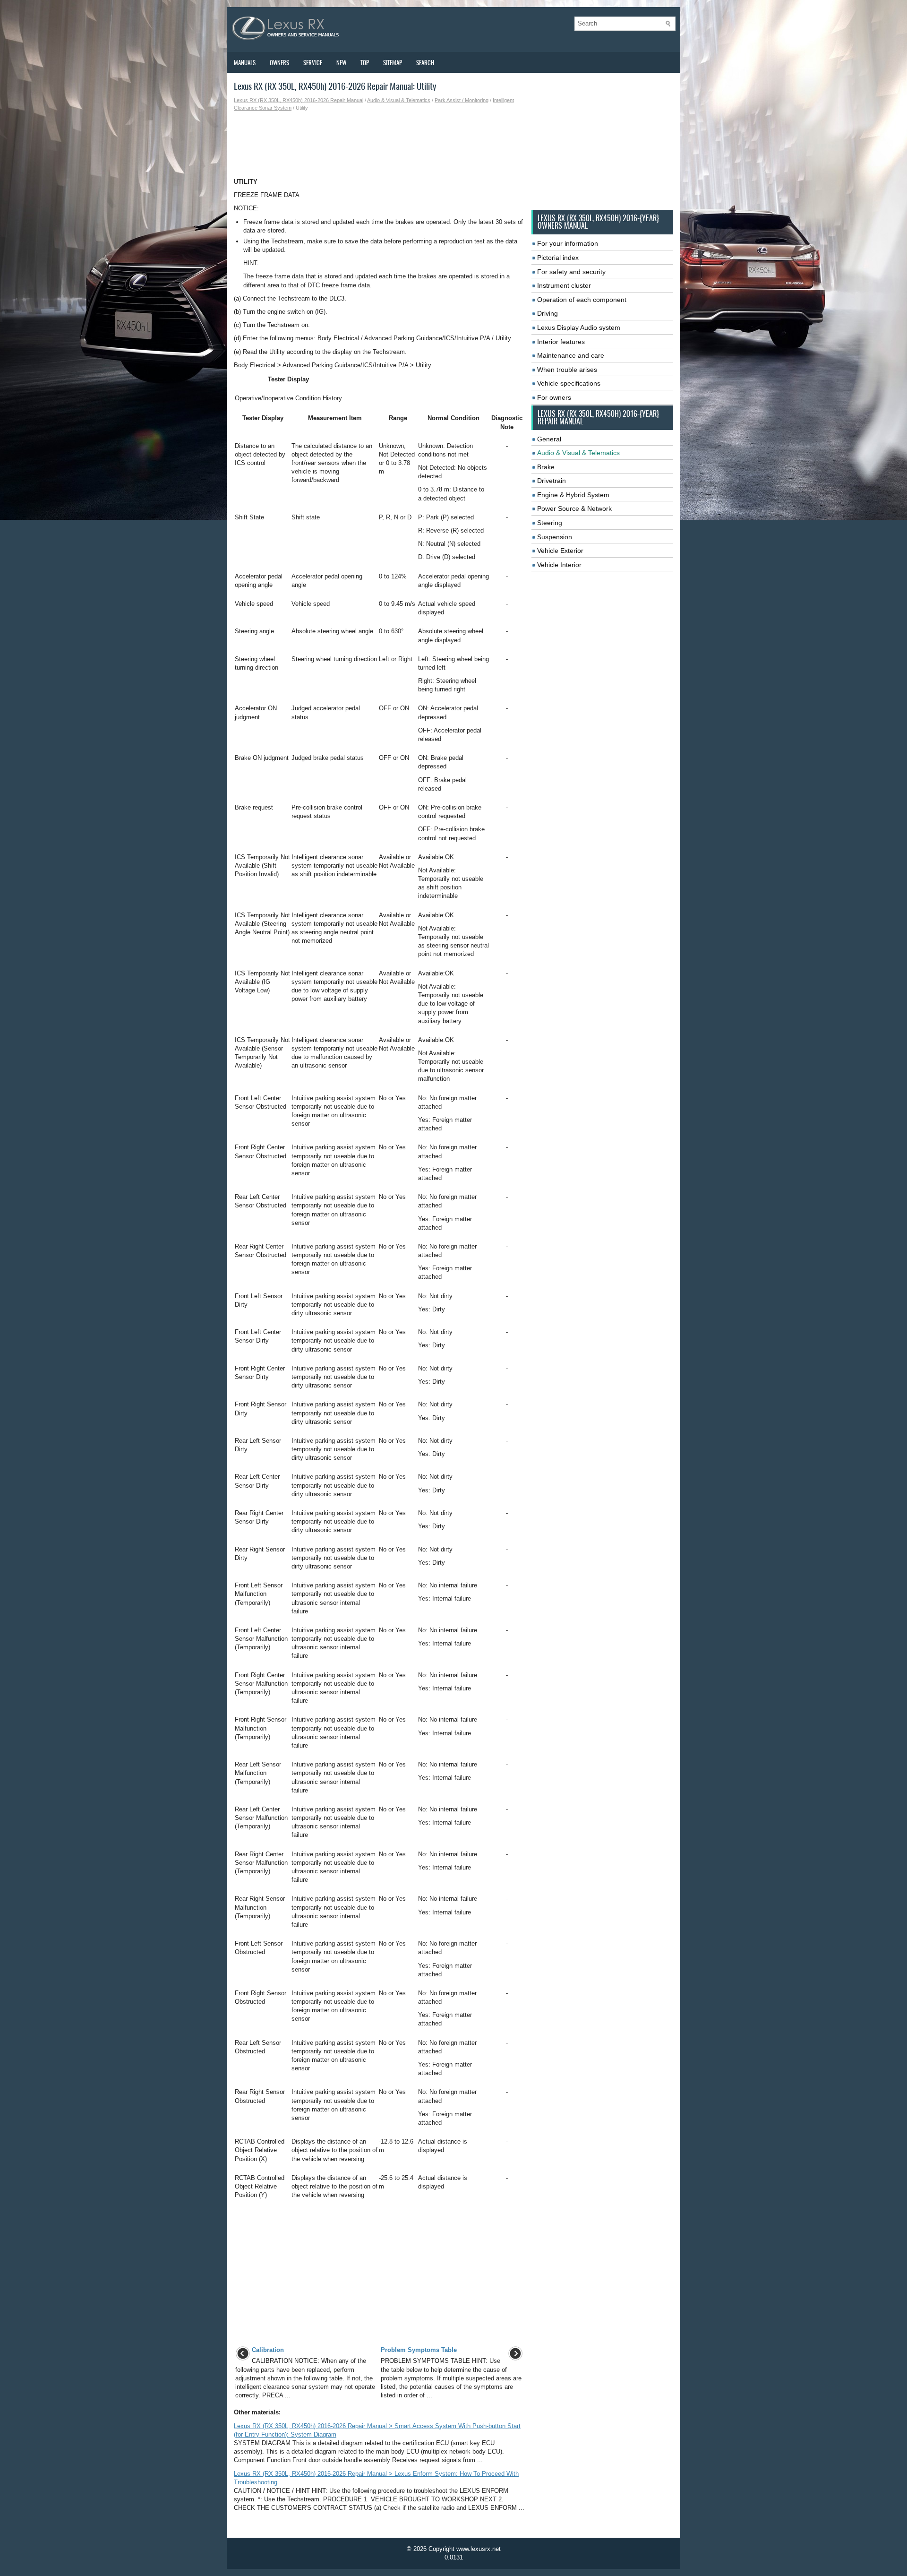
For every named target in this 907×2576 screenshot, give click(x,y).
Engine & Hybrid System (573, 495)
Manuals (245, 63)
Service (313, 63)
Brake (546, 467)
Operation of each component (582, 300)
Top (365, 63)
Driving (548, 313)
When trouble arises (567, 370)
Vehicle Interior (559, 565)
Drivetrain (552, 481)
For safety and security (571, 272)
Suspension (555, 537)
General (549, 439)
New (341, 63)
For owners (554, 397)
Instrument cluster (564, 285)
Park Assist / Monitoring (462, 100)
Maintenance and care (571, 355)
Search (425, 63)
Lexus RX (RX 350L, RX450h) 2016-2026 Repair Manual (299, 100)
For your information (568, 243)
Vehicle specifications (569, 383)
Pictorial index (558, 258)
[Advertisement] (379, 145)
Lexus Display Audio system (579, 327)
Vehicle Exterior (560, 551)
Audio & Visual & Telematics (399, 100)
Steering (550, 523)
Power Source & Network (574, 508)
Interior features (561, 342)
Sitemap (393, 63)
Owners (279, 63)
